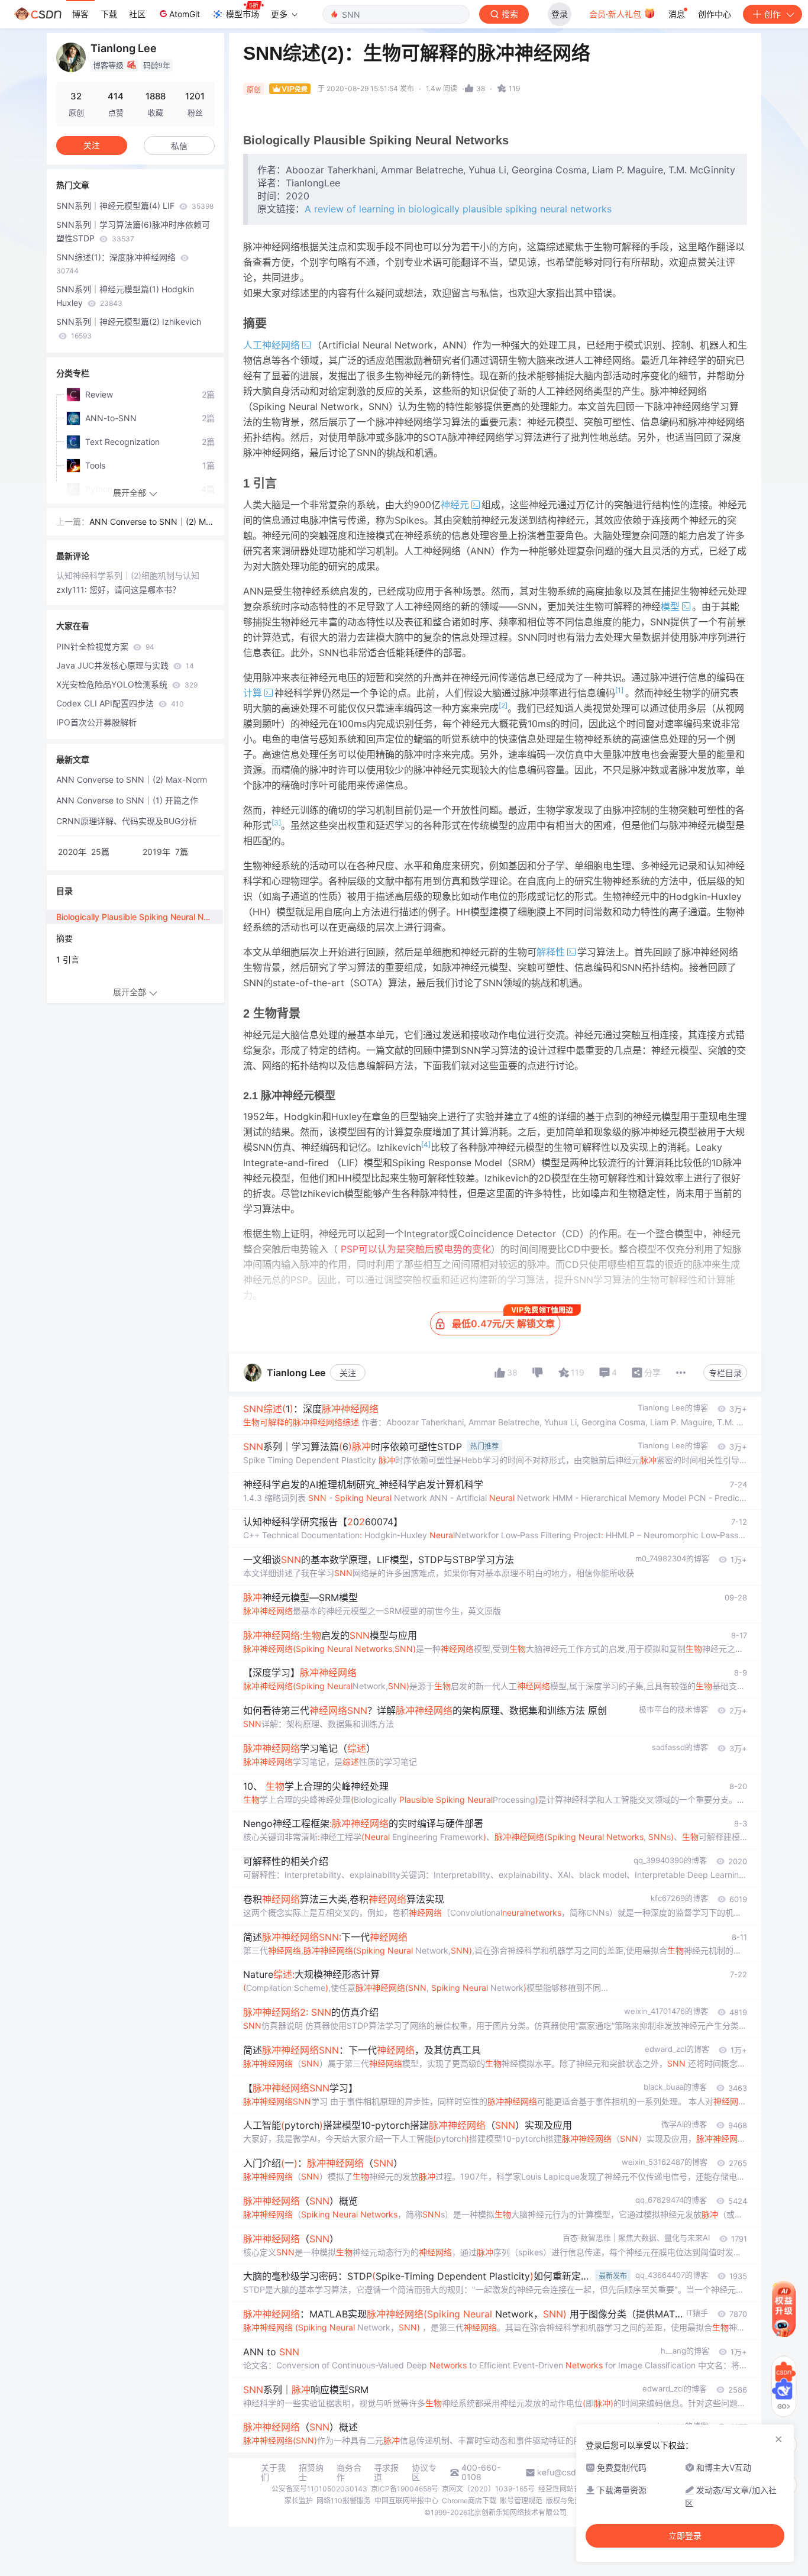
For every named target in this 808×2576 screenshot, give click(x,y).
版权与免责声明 (571, 2501)
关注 (348, 1373)
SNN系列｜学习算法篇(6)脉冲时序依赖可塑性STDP (133, 231)
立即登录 (685, 2536)
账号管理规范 (521, 2501)
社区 (137, 14)
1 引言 (68, 959)
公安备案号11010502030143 (319, 2489)
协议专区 (424, 2472)
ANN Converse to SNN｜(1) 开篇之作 (127, 800)
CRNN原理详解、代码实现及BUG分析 (127, 821)
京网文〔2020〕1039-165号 (488, 2489)
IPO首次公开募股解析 (96, 722)
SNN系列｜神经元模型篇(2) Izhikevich (129, 328)
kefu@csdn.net (566, 2472)
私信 (179, 146)
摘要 (64, 938)
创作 (773, 14)
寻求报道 (386, 2472)
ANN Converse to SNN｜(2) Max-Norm (150, 523)
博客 (80, 14)
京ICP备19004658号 (405, 2489)
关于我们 (273, 2472)
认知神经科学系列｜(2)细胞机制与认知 (128, 575)
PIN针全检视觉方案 (105, 646)
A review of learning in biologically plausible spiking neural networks (458, 209)
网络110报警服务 (344, 2501)
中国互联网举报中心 (406, 2501)
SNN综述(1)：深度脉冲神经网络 (117, 264)
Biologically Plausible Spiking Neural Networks (140, 917)
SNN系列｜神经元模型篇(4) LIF (135, 206)
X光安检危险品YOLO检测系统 (127, 684)
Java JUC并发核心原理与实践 (125, 665)
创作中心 (715, 14)
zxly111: (73, 590)
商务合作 (349, 2472)
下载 (109, 14)
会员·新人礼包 (616, 14)
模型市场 (243, 14)
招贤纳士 (311, 2472)
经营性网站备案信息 (570, 2489)
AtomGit (185, 14)
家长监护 (299, 2501)
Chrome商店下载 (469, 2501)
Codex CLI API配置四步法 (120, 703)
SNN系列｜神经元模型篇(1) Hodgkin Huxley (125, 296)
